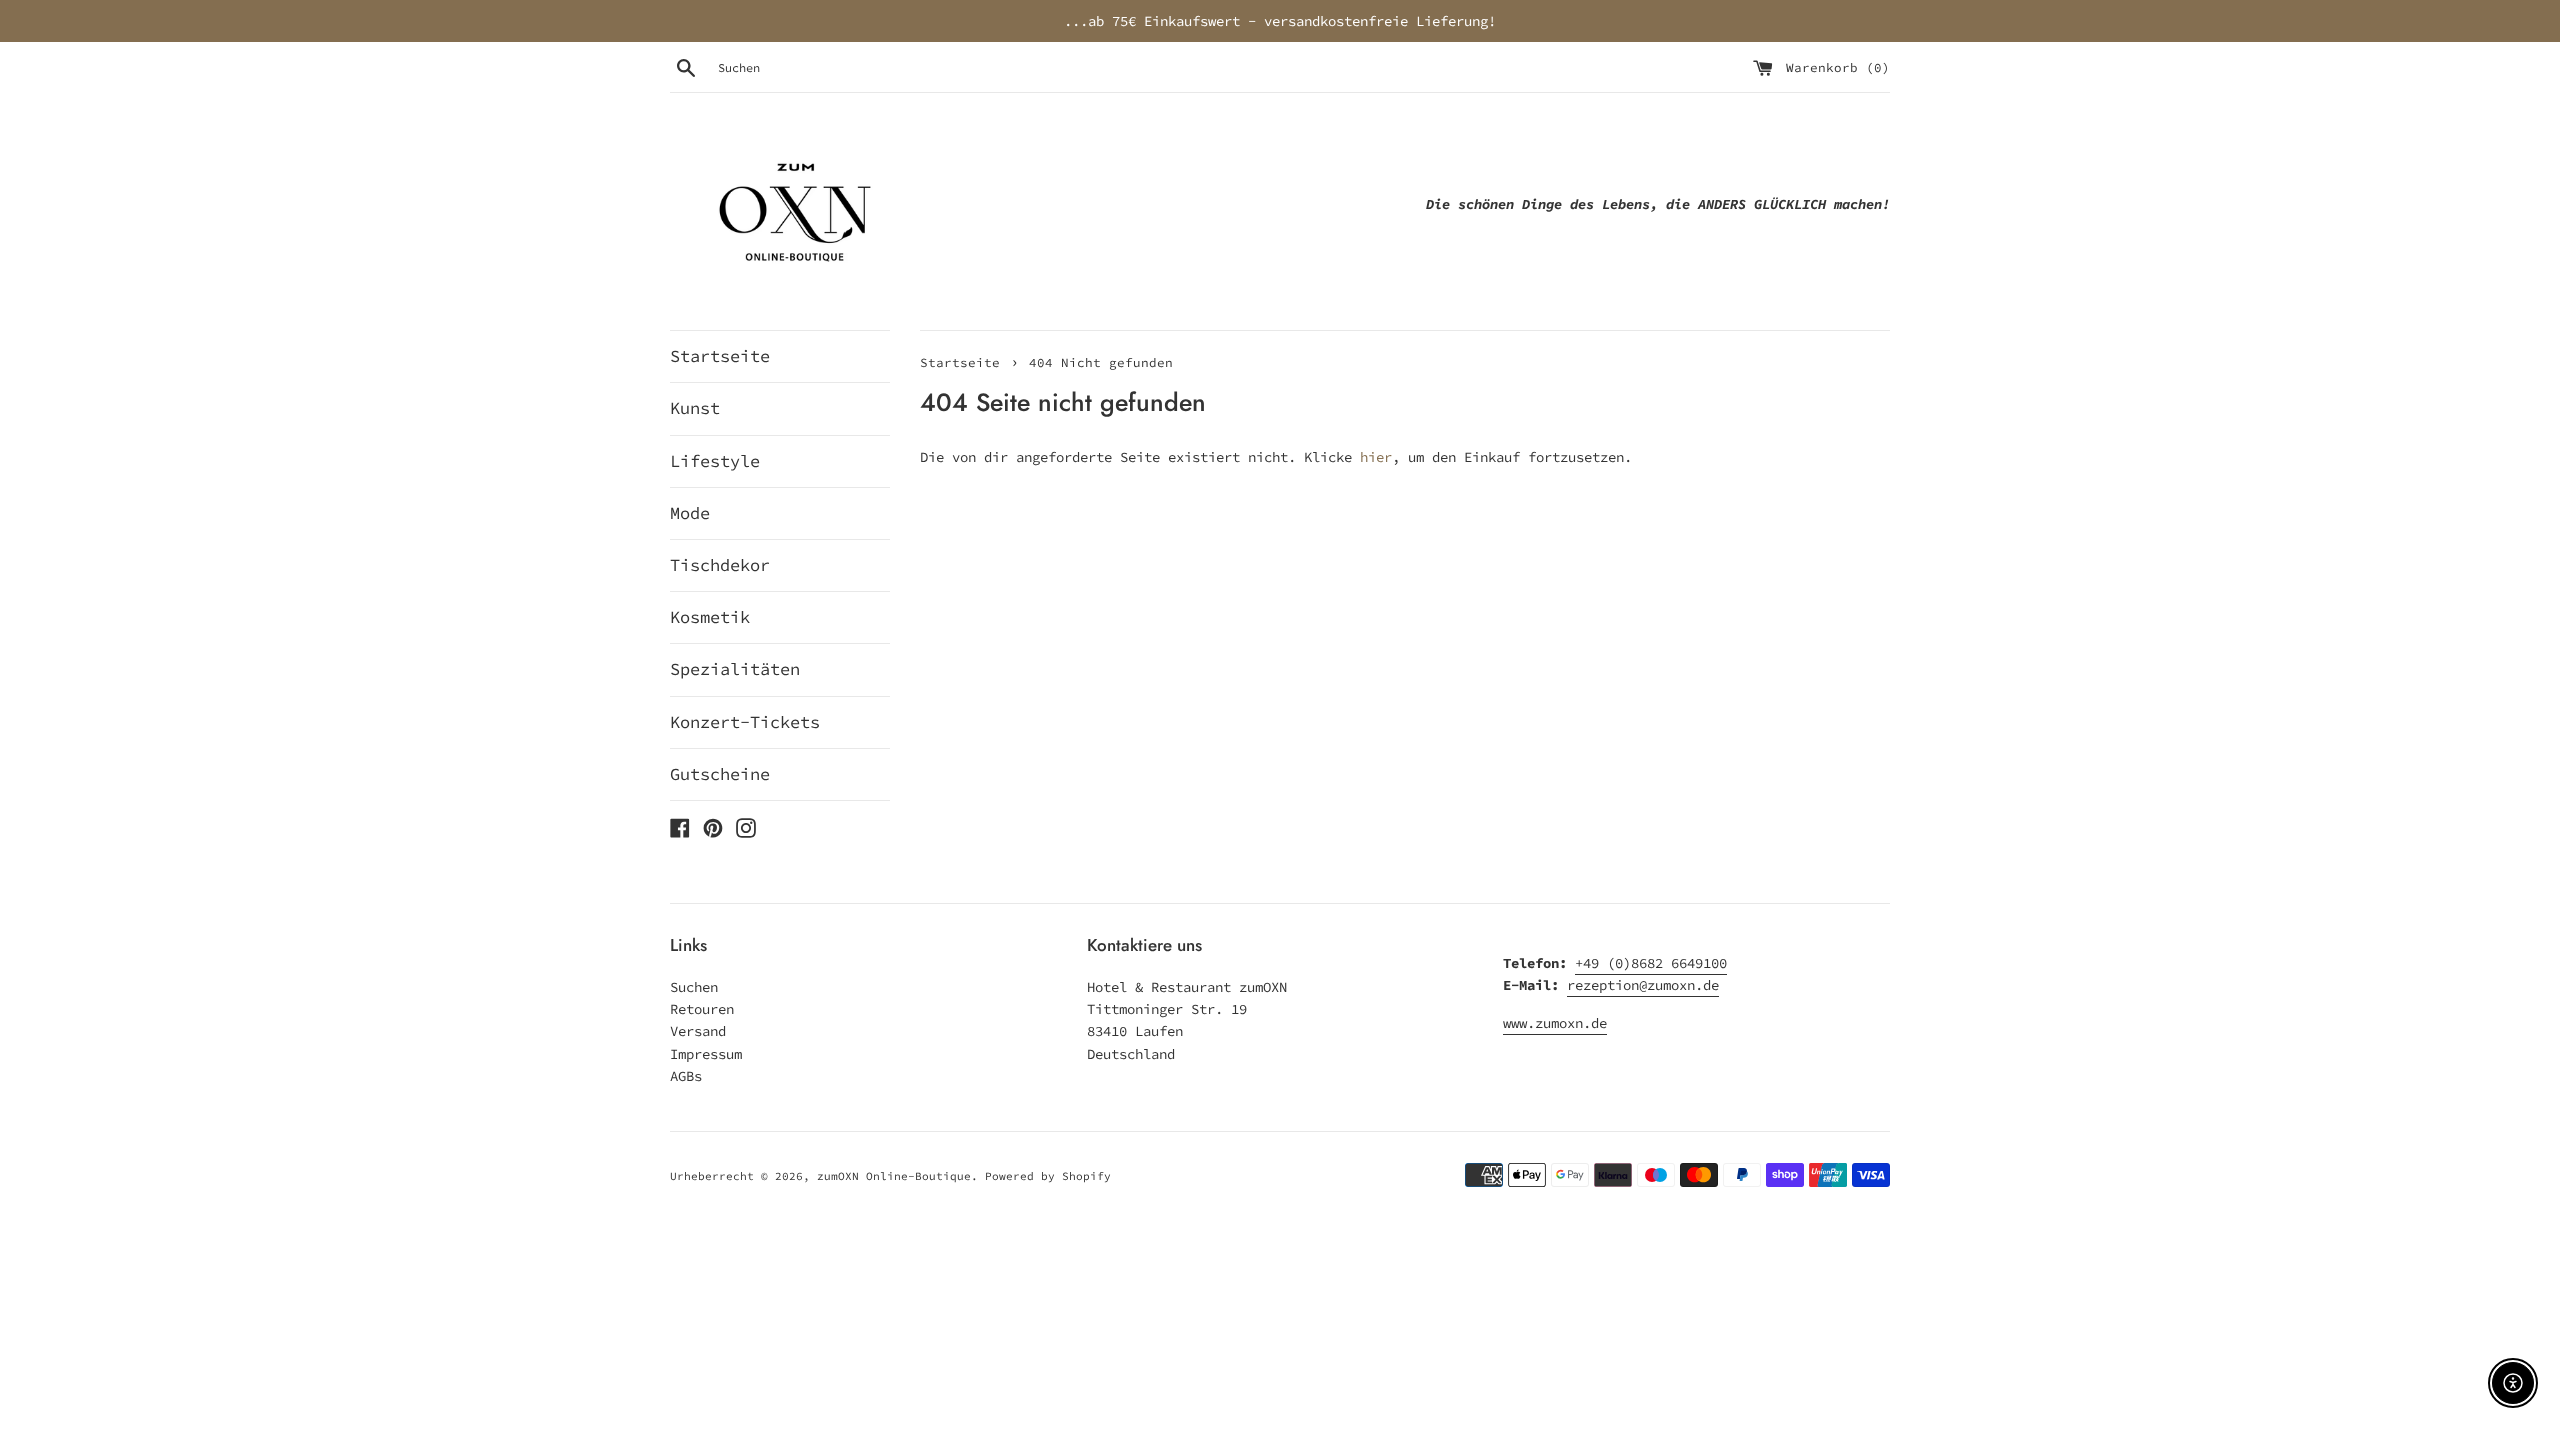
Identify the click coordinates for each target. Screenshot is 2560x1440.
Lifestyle (715, 461)
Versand (698, 1031)
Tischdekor (720, 565)
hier (1376, 457)
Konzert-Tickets (745, 722)
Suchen (694, 987)
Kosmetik (710, 617)
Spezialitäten (735, 669)
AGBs (686, 1076)
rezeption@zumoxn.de (1643, 985)
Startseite (720, 356)
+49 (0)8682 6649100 (1651, 963)
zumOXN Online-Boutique (894, 1176)
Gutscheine (720, 774)
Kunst (695, 408)
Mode (690, 513)
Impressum (706, 1054)
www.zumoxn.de (1555, 1023)
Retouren (702, 1009)
